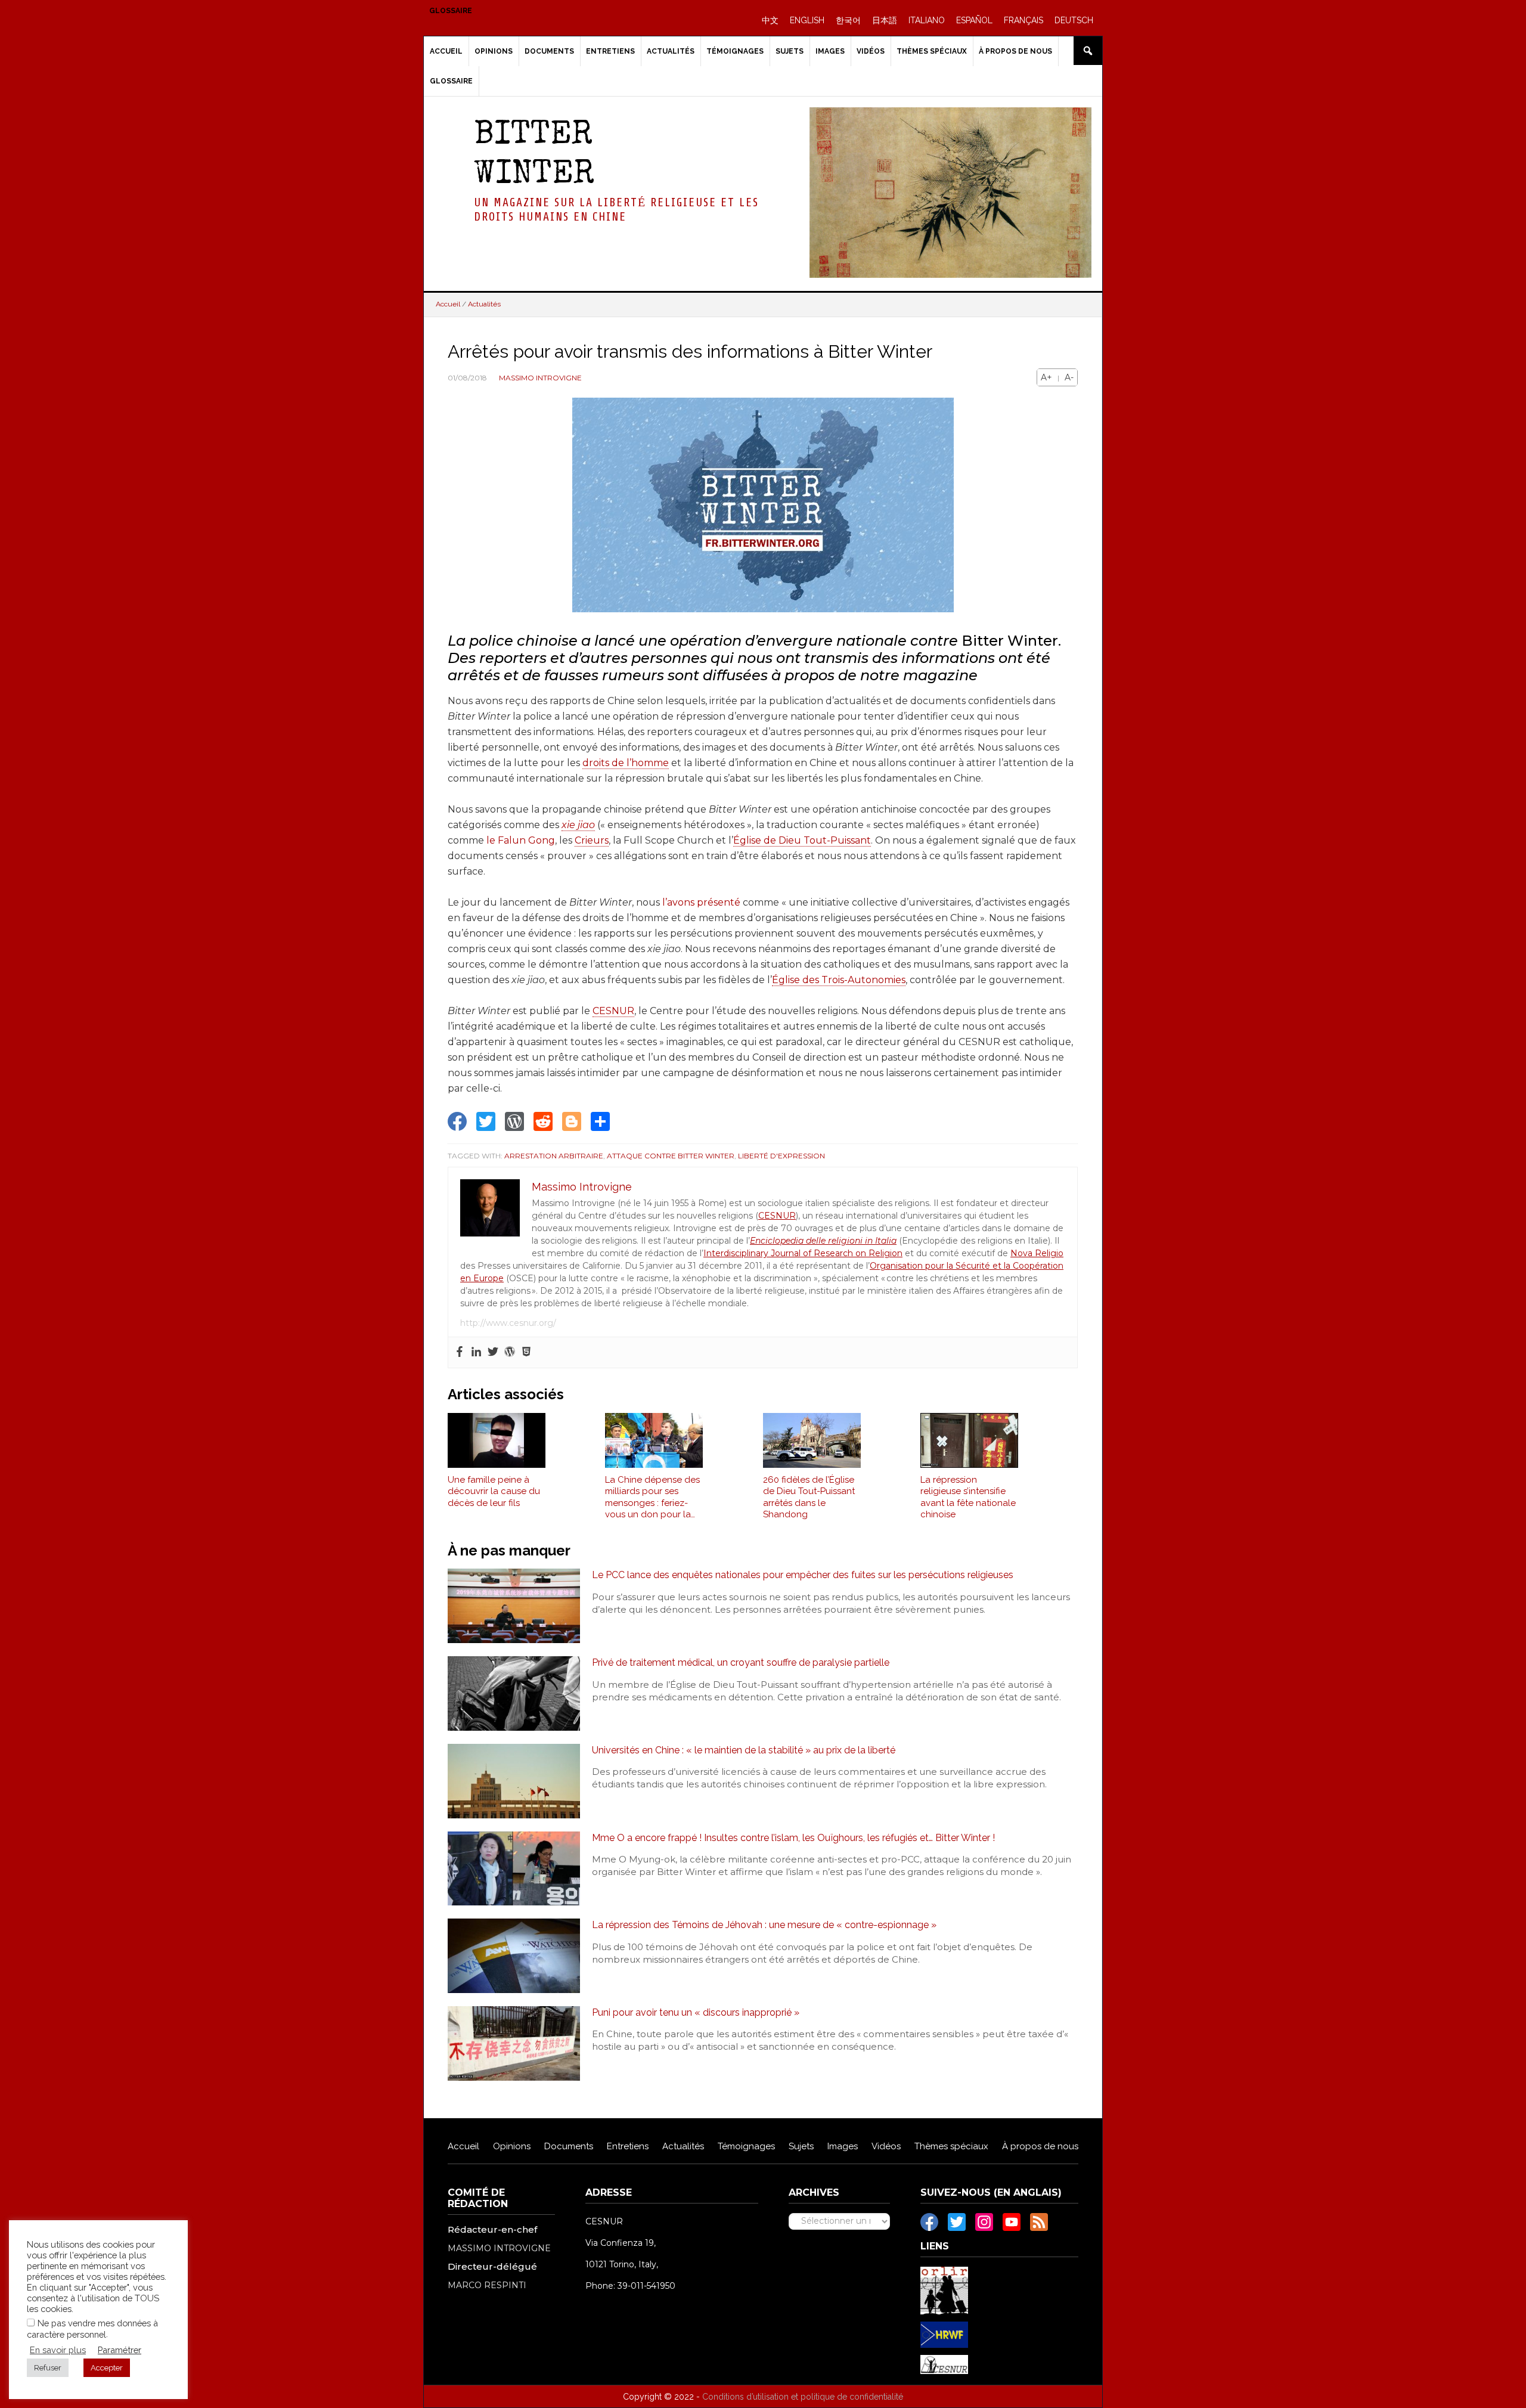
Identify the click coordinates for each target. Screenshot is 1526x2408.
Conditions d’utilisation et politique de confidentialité (803, 2397)
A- (1069, 377)
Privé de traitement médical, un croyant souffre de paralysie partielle (741, 1662)
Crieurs (592, 840)
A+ (1046, 377)
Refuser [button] (48, 2368)
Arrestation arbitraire (554, 1156)
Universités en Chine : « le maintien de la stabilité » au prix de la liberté (744, 1750)
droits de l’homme (626, 763)
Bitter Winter (534, 156)
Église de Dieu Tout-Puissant (802, 840)
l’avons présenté (701, 902)
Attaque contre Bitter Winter (671, 1156)
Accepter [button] (107, 2368)
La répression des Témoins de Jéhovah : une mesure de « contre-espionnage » (764, 1925)
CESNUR (613, 1011)
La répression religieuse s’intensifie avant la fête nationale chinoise (968, 1497)
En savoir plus (58, 2350)
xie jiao (578, 825)
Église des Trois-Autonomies (839, 980)
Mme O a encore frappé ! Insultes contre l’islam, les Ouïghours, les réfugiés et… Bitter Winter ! (793, 1838)
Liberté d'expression (781, 1156)
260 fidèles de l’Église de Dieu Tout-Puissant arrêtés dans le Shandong (809, 1497)
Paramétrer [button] (120, 2350)
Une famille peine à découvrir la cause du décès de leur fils (494, 1491)
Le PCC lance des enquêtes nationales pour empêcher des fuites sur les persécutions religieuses (803, 1575)
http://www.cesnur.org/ (508, 1323)
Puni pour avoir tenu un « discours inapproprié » (696, 2012)
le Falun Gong (521, 840)
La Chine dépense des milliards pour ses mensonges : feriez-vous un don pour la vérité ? (652, 1498)
